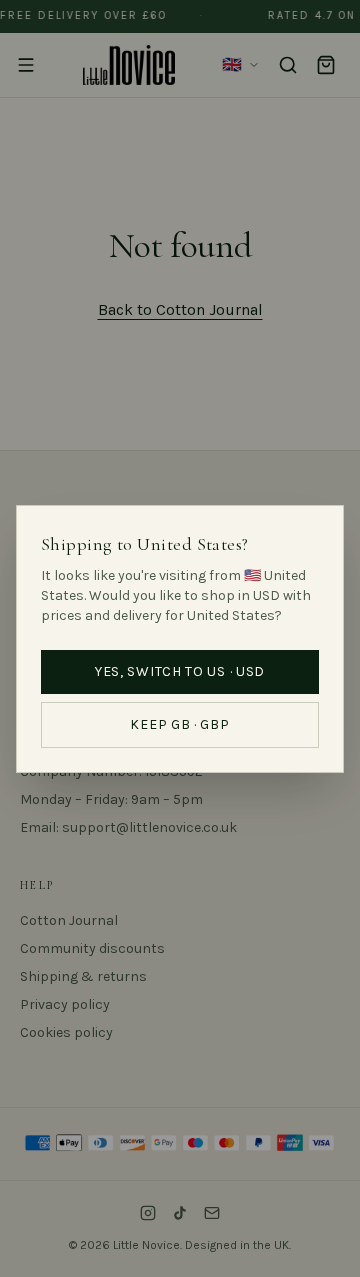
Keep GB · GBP (179, 724)
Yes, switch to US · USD (180, 671)
